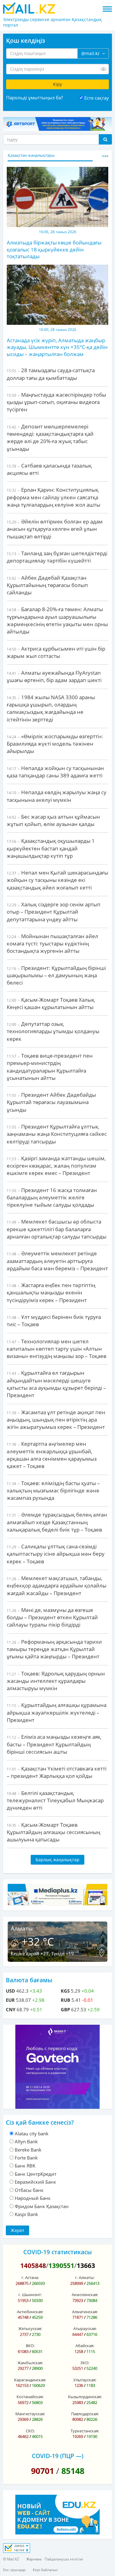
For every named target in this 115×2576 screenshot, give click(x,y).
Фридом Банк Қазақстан (42, 2206)
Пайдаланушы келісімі (64, 2559)
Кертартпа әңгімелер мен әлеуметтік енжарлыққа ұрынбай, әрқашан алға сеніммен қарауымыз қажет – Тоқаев (52, 1455)
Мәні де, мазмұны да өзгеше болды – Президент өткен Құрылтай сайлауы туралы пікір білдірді (52, 1617)
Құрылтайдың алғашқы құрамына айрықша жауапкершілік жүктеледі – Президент (57, 1712)
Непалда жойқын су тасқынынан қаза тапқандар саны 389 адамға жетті (55, 772)
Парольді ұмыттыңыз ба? (34, 97)
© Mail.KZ (11, 2559)
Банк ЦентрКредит (36, 2174)
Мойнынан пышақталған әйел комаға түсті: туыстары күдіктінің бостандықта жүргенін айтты (52, 944)
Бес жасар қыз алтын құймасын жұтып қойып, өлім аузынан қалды (53, 820)
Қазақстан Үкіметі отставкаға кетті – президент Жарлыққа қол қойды (57, 1772)
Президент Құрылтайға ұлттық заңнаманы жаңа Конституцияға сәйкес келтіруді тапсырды (57, 1134)
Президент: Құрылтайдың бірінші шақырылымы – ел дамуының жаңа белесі (56, 975)
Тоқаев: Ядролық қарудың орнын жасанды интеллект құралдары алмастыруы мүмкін (56, 1681)
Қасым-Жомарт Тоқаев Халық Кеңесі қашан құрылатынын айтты (51, 1003)
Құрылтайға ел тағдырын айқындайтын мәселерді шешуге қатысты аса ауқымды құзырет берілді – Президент (56, 1384)
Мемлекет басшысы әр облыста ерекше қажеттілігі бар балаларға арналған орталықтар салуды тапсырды (57, 1229)
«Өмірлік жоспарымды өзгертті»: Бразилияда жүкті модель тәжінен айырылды (55, 744)
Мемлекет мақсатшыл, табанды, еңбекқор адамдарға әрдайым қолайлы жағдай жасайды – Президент (57, 1586)
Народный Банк (33, 2198)
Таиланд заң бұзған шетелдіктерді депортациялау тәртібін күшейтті (57, 557)
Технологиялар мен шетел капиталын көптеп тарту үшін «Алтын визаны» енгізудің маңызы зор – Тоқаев (57, 1349)
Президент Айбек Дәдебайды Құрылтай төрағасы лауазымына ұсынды (51, 1102)
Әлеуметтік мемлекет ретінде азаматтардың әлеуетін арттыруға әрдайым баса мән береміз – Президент (57, 1261)
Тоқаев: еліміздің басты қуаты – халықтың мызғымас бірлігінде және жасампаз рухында (53, 1491)
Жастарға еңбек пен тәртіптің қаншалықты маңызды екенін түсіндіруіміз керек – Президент (51, 1293)
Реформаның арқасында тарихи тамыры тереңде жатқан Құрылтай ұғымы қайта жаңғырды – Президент (54, 1649)
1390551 (61, 2266)
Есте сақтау (97, 98)
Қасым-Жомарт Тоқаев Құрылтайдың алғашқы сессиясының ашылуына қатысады (54, 1832)
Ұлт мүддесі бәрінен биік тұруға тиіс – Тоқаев (54, 1321)
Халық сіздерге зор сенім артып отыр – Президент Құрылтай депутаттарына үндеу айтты (54, 912)
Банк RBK (25, 2166)
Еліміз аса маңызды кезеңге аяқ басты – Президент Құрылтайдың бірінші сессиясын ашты (54, 1744)
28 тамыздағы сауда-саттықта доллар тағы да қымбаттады (51, 374)
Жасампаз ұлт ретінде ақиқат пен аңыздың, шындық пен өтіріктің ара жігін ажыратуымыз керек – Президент (56, 1420)
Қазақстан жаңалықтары (31, 155)
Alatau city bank (32, 2134)
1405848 (33, 2266)
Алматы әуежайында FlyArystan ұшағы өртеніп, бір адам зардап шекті (54, 676)
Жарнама (34, 2559)
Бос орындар (14, 2570)
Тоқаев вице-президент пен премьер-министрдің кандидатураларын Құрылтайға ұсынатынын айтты (50, 1067)
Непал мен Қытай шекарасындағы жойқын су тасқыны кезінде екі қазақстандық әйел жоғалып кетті (57, 880)
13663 (86, 2266)
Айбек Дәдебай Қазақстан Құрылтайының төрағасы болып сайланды (47, 585)
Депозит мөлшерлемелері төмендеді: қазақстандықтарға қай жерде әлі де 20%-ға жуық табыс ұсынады (50, 438)
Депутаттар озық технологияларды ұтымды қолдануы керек (53, 1031)
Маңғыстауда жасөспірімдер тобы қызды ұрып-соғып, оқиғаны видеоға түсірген (56, 402)
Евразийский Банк (35, 2182)
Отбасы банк (29, 2190)
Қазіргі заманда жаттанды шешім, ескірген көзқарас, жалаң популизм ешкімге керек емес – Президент (56, 1166)
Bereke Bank (28, 2150)
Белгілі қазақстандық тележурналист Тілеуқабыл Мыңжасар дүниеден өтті (55, 1800)
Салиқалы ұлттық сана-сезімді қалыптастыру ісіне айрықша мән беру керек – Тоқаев (56, 1554)
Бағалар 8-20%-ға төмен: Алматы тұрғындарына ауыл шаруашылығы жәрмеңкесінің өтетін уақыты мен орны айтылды (57, 620)
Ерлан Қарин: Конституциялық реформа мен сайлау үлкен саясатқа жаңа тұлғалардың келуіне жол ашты (54, 497)
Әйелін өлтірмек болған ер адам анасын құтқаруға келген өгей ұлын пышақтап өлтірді (55, 529)
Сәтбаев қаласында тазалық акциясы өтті (49, 469)
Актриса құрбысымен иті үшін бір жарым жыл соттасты (56, 652)
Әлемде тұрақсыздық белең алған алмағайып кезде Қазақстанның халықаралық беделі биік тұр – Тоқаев (57, 1522)
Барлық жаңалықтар (57, 1860)
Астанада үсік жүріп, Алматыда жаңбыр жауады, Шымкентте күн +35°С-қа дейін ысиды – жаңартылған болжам (57, 347)
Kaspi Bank (26, 2214)
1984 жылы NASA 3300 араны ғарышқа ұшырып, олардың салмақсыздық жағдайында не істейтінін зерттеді (51, 708)
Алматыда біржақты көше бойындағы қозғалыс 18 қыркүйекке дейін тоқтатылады (54, 249)
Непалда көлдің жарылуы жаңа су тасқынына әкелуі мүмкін (57, 796)
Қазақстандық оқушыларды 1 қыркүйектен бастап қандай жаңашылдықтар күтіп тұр (51, 848)
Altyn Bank (26, 2141)
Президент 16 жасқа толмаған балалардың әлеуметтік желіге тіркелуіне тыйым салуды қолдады (52, 1198)
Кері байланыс (45, 2570)
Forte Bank (26, 2158)
